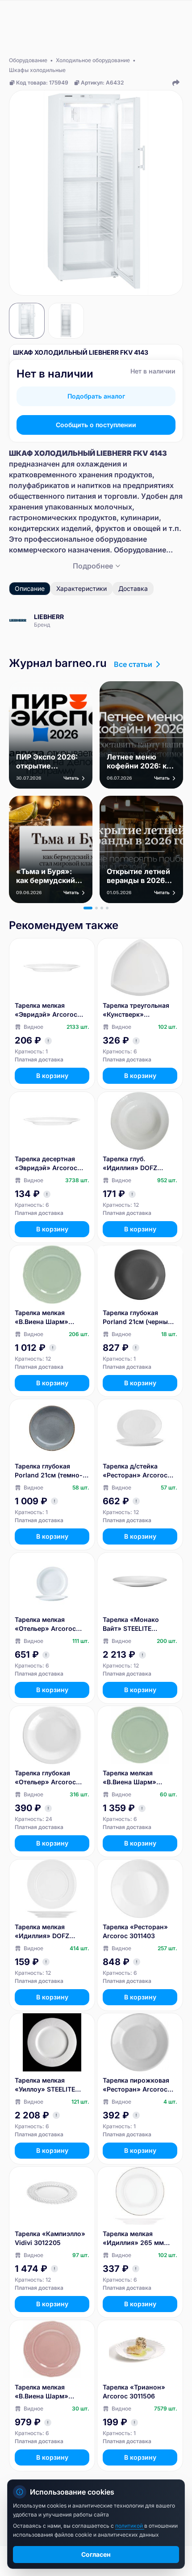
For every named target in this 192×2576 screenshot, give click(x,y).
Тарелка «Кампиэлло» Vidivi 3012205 (50, 2238)
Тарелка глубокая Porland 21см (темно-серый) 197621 (49, 1471)
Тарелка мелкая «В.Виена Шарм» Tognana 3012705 (42, 1318)
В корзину (52, 1076)
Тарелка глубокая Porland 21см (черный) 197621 (138, 1318)
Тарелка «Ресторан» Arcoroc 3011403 (135, 1931)
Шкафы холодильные (37, 70)
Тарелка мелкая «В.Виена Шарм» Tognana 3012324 (42, 2392)
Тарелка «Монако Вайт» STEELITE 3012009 (131, 1624)
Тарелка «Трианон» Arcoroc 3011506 (134, 2391)
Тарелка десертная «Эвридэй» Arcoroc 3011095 (46, 1164)
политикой (130, 2526)
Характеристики (81, 588)
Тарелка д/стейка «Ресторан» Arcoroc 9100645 (135, 1471)
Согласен (96, 2554)
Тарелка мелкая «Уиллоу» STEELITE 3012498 (45, 2085)
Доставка (133, 588)
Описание (30, 588)
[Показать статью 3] (102, 908)
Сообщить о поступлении (96, 425)
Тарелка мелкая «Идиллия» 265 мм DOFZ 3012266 (133, 2239)
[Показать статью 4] (107, 908)
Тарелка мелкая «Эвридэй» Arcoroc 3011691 (46, 1010)
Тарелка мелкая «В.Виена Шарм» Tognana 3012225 (130, 1778)
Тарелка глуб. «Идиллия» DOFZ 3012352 (130, 1164)
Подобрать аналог (96, 396)
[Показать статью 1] (88, 908)
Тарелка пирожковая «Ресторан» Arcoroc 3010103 (136, 2085)
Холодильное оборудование (93, 60)
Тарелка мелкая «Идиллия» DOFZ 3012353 (42, 1932)
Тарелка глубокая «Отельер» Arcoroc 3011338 (45, 1778)
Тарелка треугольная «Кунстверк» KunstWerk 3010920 (136, 1010)
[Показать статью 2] (96, 908)
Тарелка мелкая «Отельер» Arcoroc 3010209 (45, 1624)
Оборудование (28, 60)
